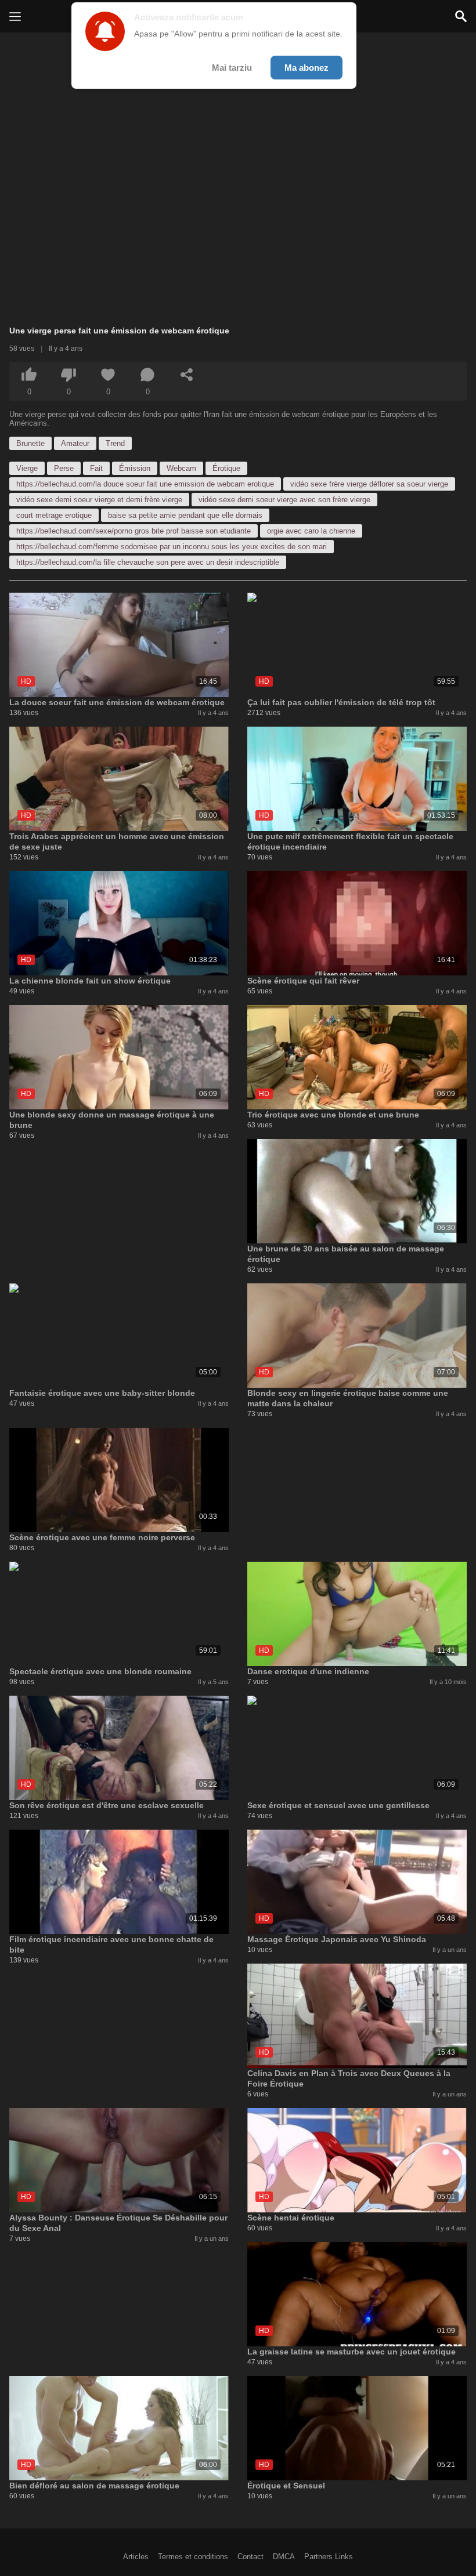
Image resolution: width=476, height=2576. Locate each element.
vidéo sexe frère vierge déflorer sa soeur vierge (369, 484)
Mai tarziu (232, 68)
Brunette (30, 443)
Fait (96, 468)
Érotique (226, 468)
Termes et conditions (193, 2557)
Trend (115, 443)
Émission (135, 468)
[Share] (187, 375)
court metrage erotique (54, 515)
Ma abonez (306, 68)
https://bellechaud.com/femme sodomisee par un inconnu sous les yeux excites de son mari (172, 547)
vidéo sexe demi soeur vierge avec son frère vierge (284, 500)
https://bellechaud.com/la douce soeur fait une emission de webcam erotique (145, 484)
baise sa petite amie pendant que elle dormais (185, 515)
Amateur (75, 443)
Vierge (27, 468)
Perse (64, 468)
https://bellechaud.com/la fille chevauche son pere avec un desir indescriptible (148, 562)
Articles (136, 2557)
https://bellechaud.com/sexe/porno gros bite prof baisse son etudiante (134, 531)
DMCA (284, 2557)
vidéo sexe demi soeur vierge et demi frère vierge (99, 500)
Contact (250, 2557)
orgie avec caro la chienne (311, 531)
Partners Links (329, 2557)
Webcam (181, 468)
